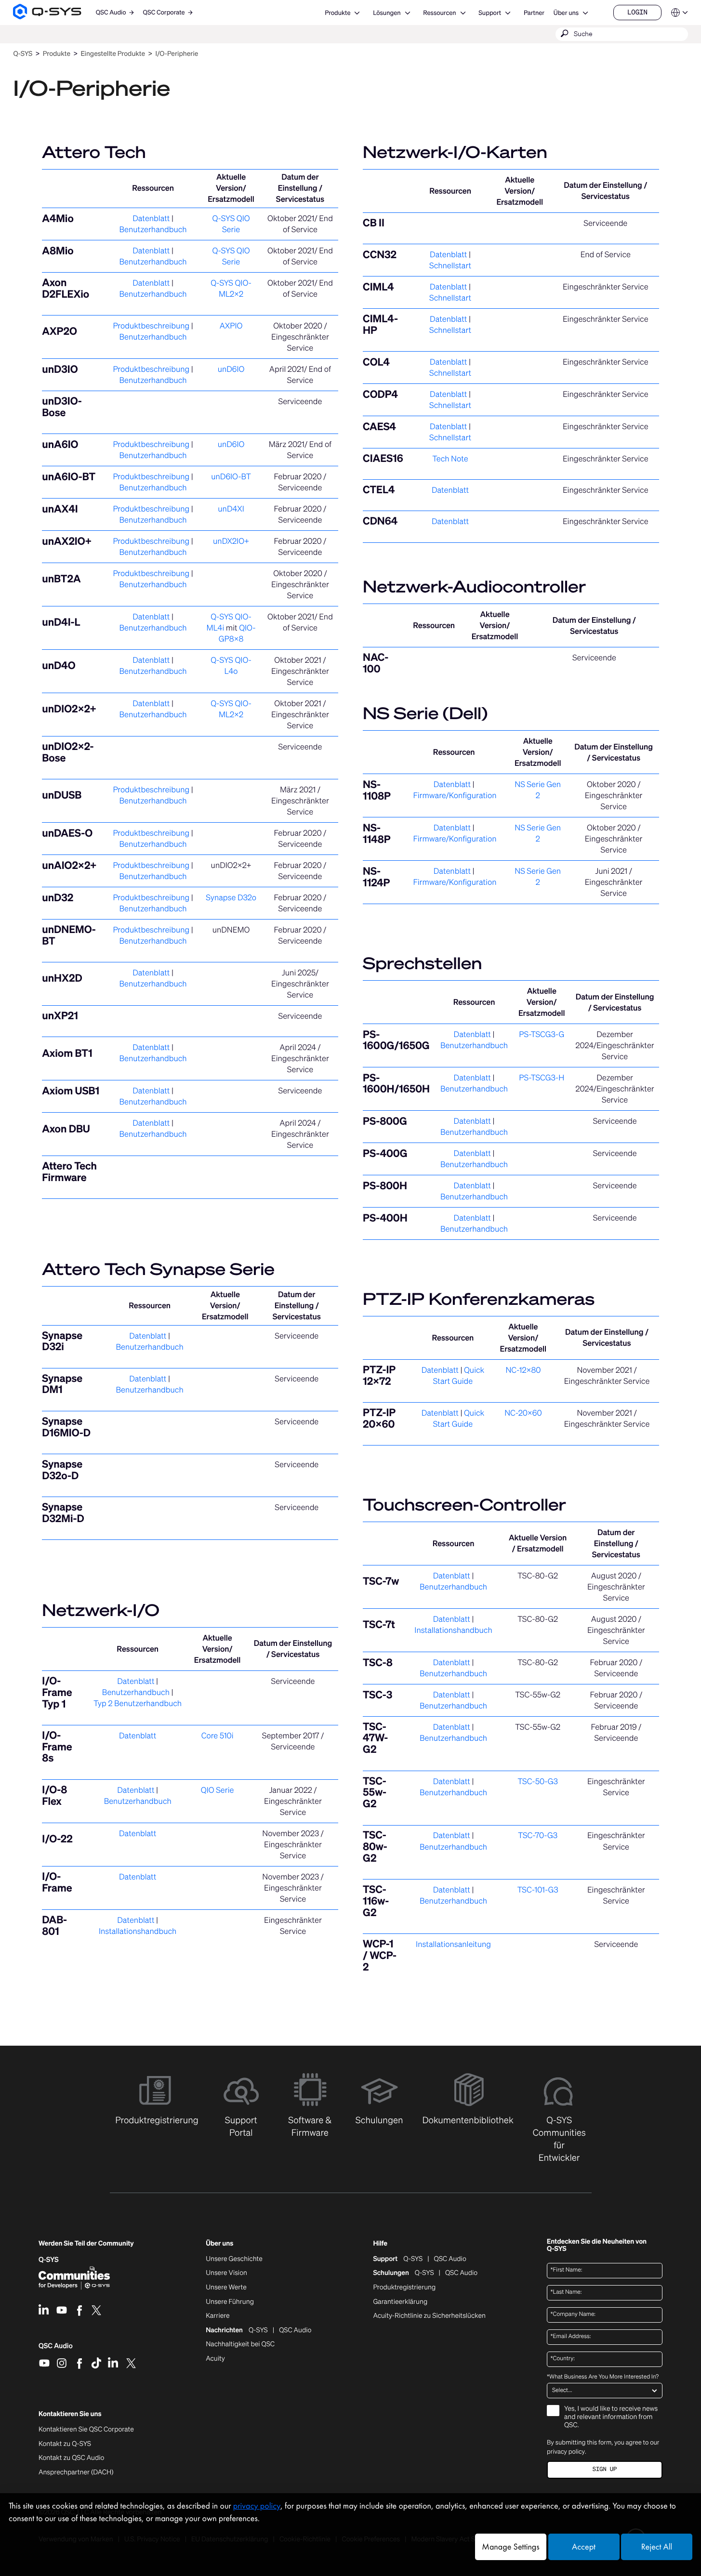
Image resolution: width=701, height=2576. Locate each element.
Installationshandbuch (138, 1931)
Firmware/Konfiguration (455, 795)
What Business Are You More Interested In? (603, 2377)
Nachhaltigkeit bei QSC (240, 2344)
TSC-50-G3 (538, 1781)
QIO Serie (218, 1790)
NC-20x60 (523, 1413)
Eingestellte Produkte (113, 54)
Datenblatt (151, 218)
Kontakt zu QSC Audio (71, 2458)
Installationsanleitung (453, 1944)
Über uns (566, 13)
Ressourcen (439, 13)
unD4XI (231, 509)
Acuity (215, 2359)
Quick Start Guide (459, 1375)
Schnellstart (450, 265)
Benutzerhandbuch (153, 229)
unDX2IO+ (231, 541)
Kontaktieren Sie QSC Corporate (86, 2430)
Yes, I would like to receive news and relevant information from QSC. (611, 2417)
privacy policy (566, 2451)
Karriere (218, 2316)
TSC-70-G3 (538, 1835)
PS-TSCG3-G (542, 1034)
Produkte (337, 13)
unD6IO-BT (231, 476)
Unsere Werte (226, 2287)
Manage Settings (510, 2547)
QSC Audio (56, 2349)
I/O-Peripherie (177, 54)
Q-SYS (413, 2259)
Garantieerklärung (400, 2302)
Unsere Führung (230, 2302)
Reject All (657, 2547)
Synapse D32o (231, 897)
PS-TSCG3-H (542, 1078)
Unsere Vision (226, 2273)
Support (490, 13)
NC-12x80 (523, 1370)
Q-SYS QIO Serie (231, 224)
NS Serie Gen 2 (538, 790)
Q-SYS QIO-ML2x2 (231, 288)
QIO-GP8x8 (237, 633)
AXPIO (231, 326)
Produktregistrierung (404, 2287)
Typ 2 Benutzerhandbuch (138, 1703)
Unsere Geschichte (234, 2259)
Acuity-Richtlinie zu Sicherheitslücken (429, 2316)
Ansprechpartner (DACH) (76, 2472)
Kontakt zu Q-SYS (65, 2444)
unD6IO (231, 369)
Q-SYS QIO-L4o (231, 665)
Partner (534, 13)
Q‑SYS (23, 54)
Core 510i (218, 1735)
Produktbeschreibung (151, 326)
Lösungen (387, 13)
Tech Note (450, 459)
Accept (584, 2547)
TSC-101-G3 (538, 1890)
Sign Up (605, 2469)
